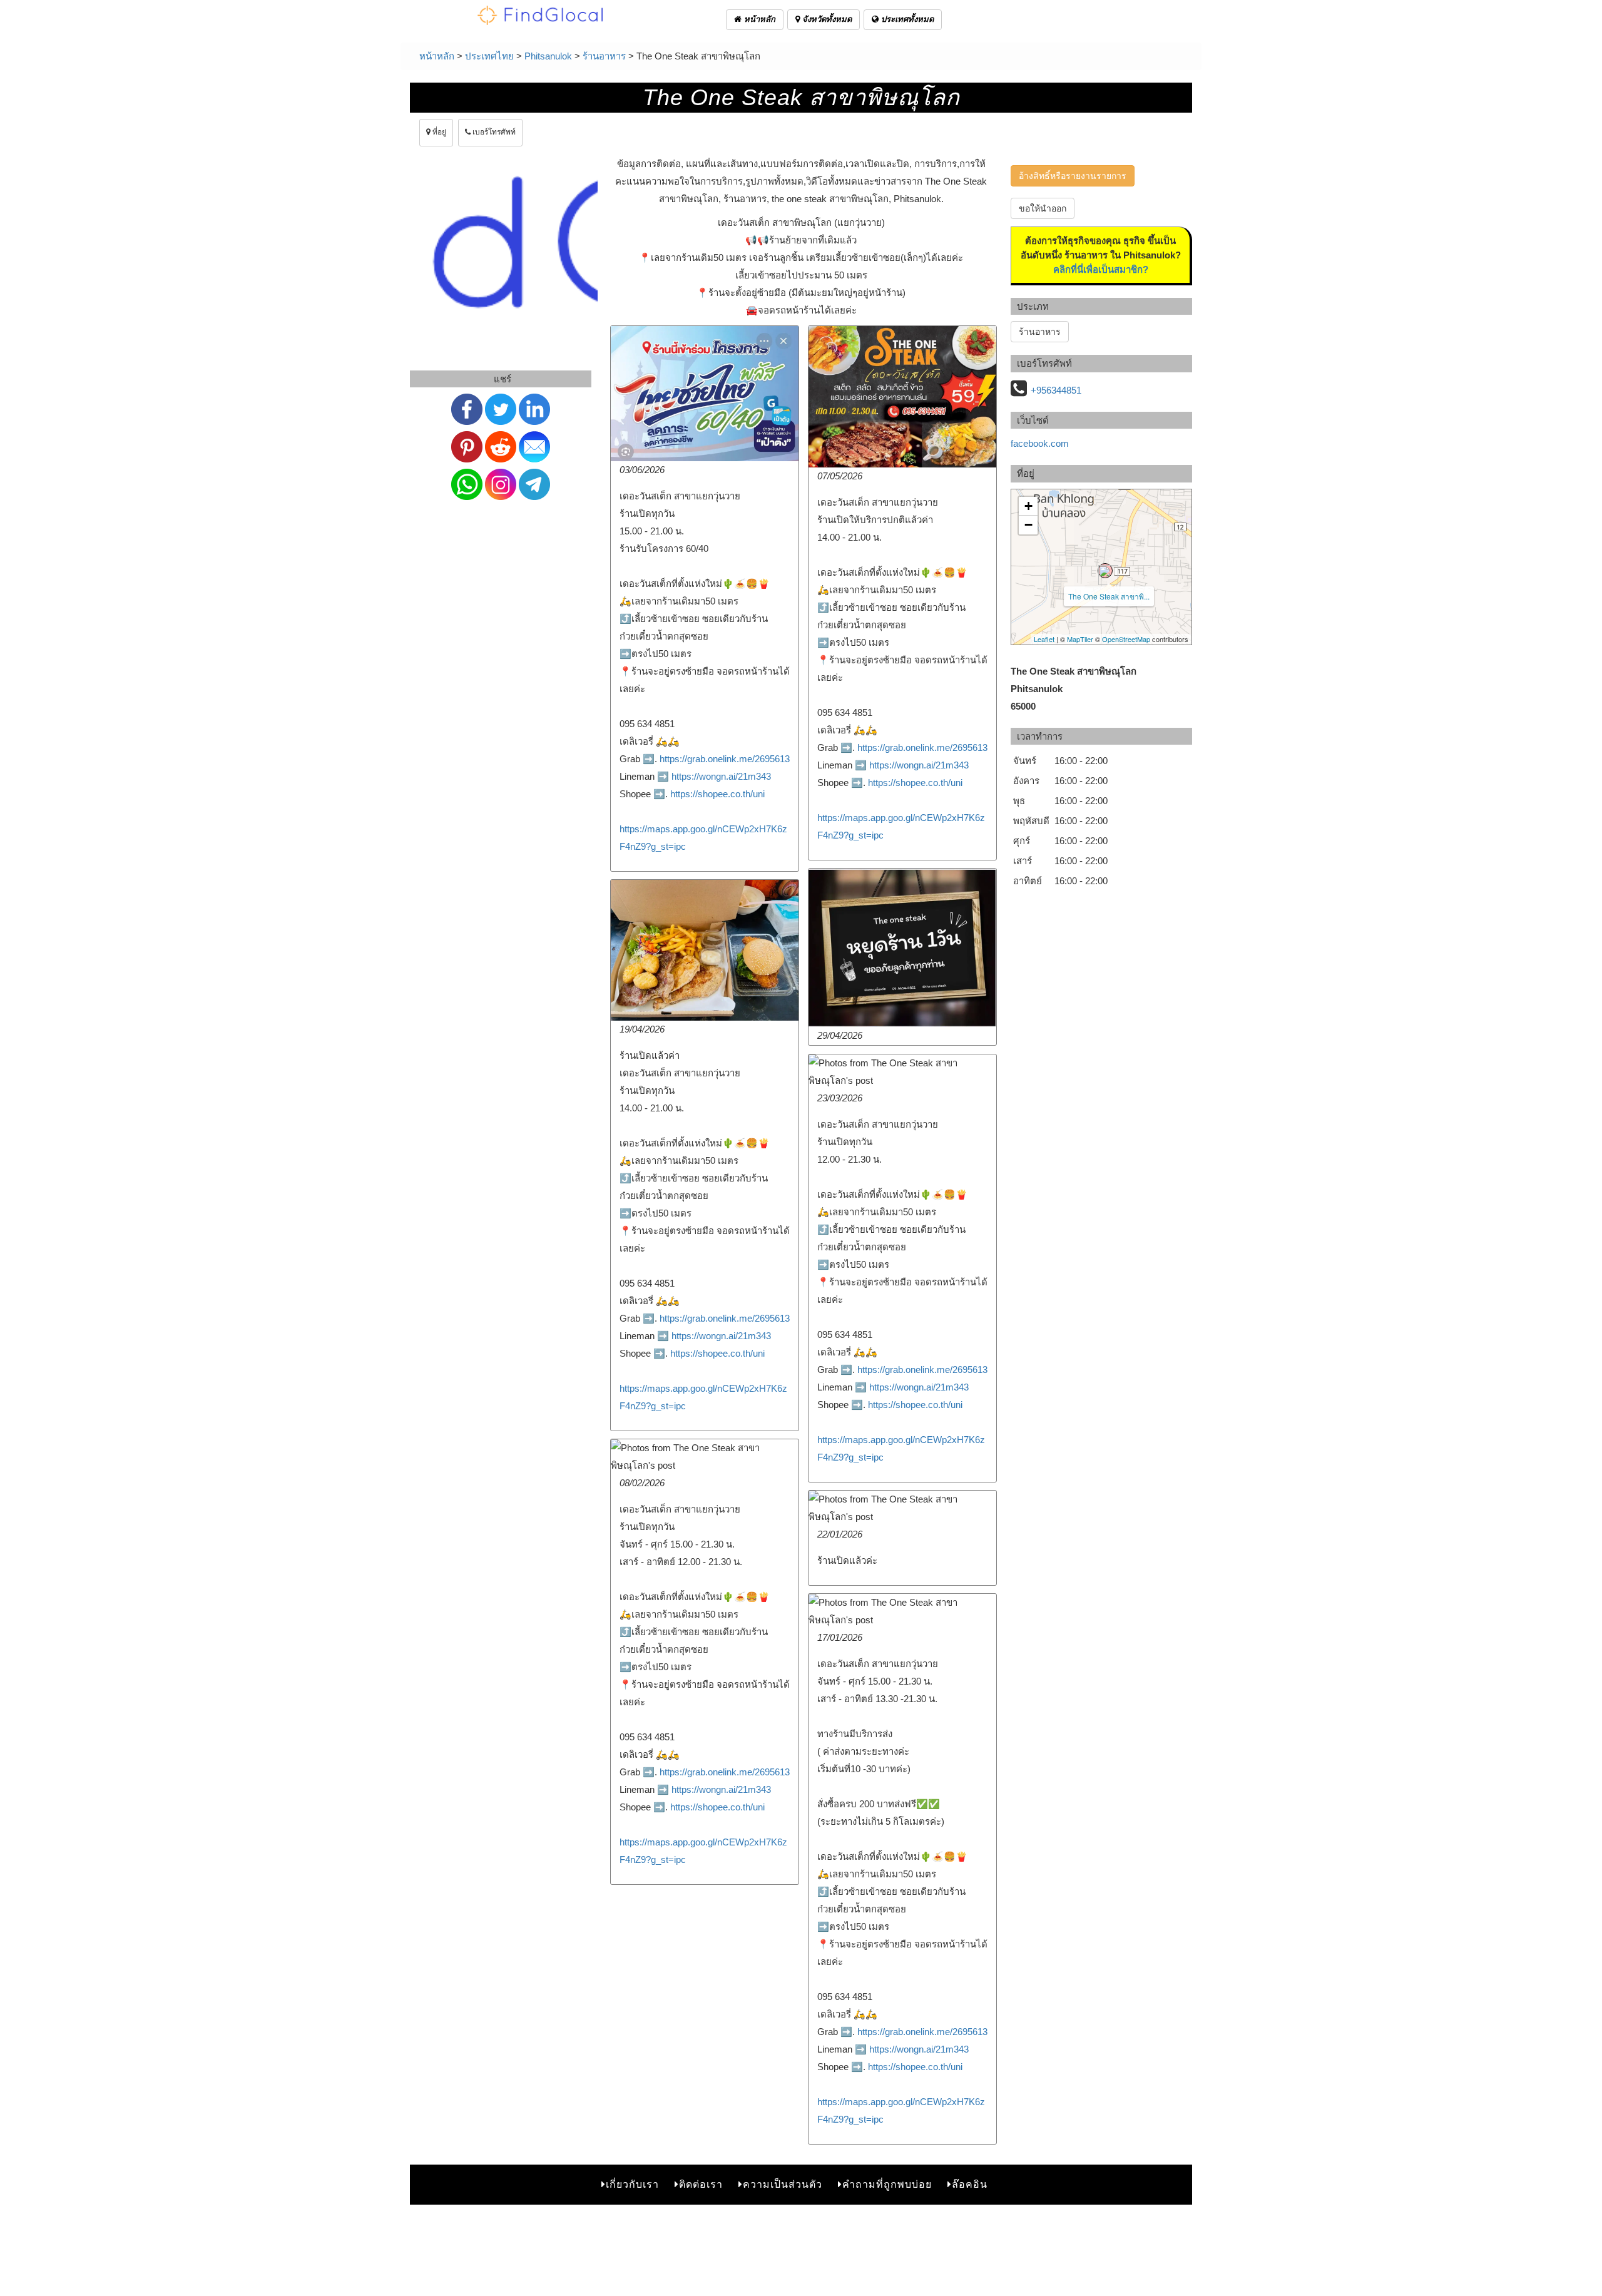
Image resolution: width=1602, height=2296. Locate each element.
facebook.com (1040, 443)
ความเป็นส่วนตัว (783, 2184)
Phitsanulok (548, 56)
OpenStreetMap (1126, 639)
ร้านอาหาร (604, 56)
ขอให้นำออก (1043, 208)
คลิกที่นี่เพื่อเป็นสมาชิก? (1101, 269)
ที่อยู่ (438, 132)
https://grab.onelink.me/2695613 (725, 759)
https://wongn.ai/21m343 (721, 776)
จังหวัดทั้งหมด (826, 19)
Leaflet (1044, 639)
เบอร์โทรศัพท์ (493, 132)
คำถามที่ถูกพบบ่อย (887, 2184)
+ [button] (1028, 506)
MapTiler (1080, 639)
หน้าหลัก (758, 19)
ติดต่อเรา (701, 2184)
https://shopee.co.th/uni (717, 794)
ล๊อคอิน (970, 2184)
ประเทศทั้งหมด (906, 19)
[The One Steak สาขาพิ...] (1105, 571)
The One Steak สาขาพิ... (1109, 596)
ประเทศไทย (489, 56)
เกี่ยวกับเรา (632, 2184)
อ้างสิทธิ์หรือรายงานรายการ (1073, 176)
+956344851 (1056, 390)
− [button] (1028, 525)
